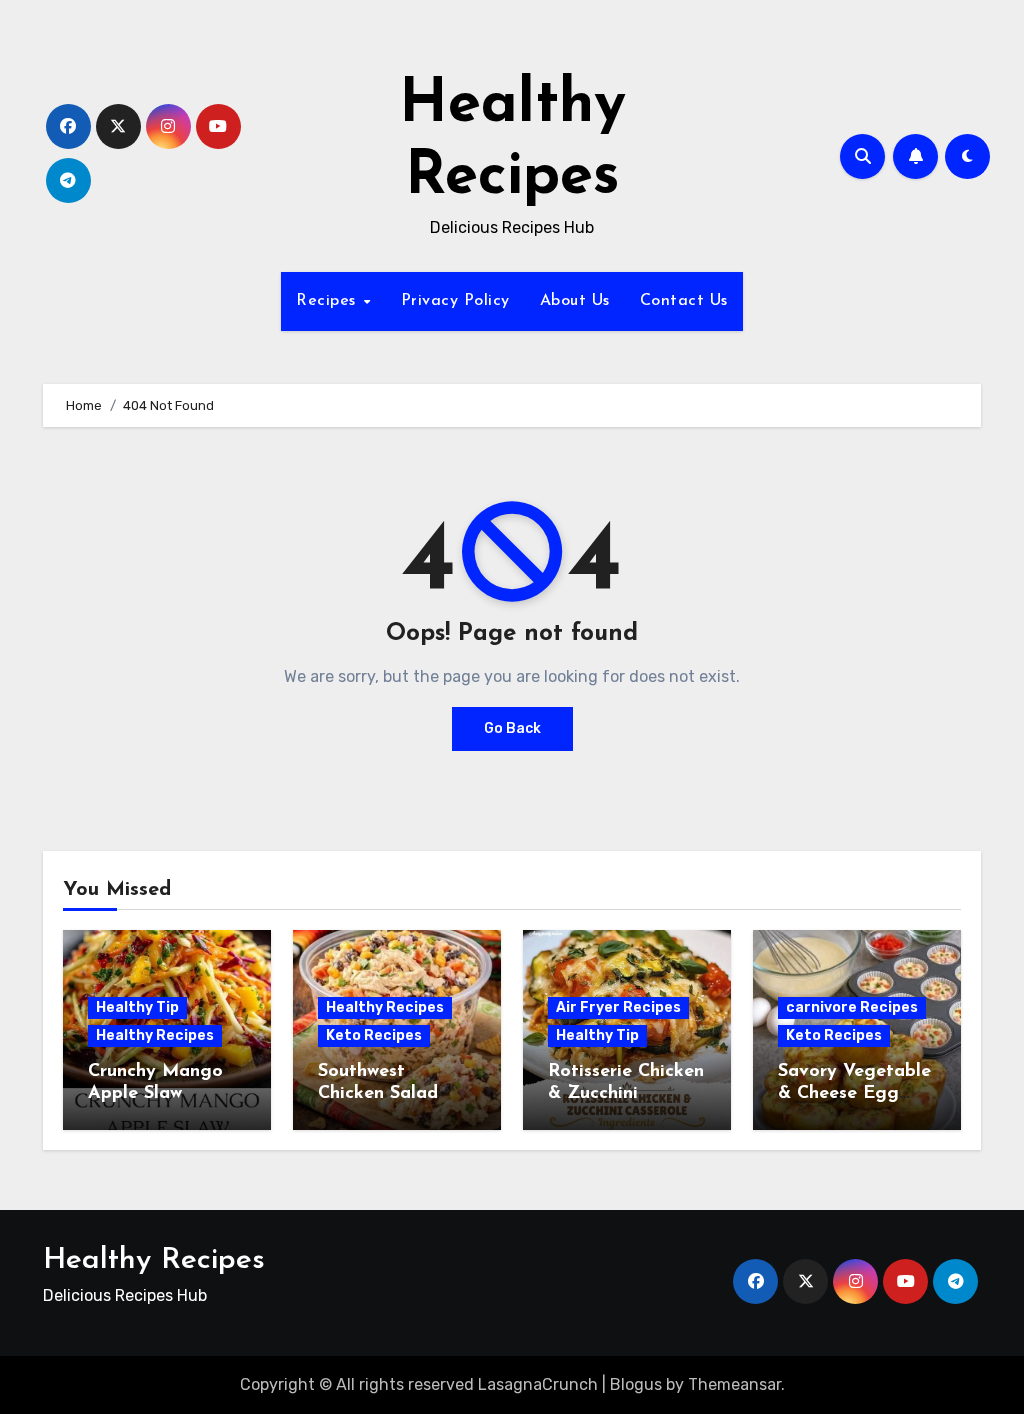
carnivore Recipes (852, 1007)
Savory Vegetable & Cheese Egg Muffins (854, 1093)
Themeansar (734, 1384)
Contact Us (684, 301)
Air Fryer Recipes (618, 1007)
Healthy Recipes (155, 1035)
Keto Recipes (374, 1035)
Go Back (512, 728)
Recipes (328, 301)
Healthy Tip (137, 1007)
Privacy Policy (455, 301)
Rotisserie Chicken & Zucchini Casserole (626, 1093)
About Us (575, 301)
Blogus (636, 1384)
